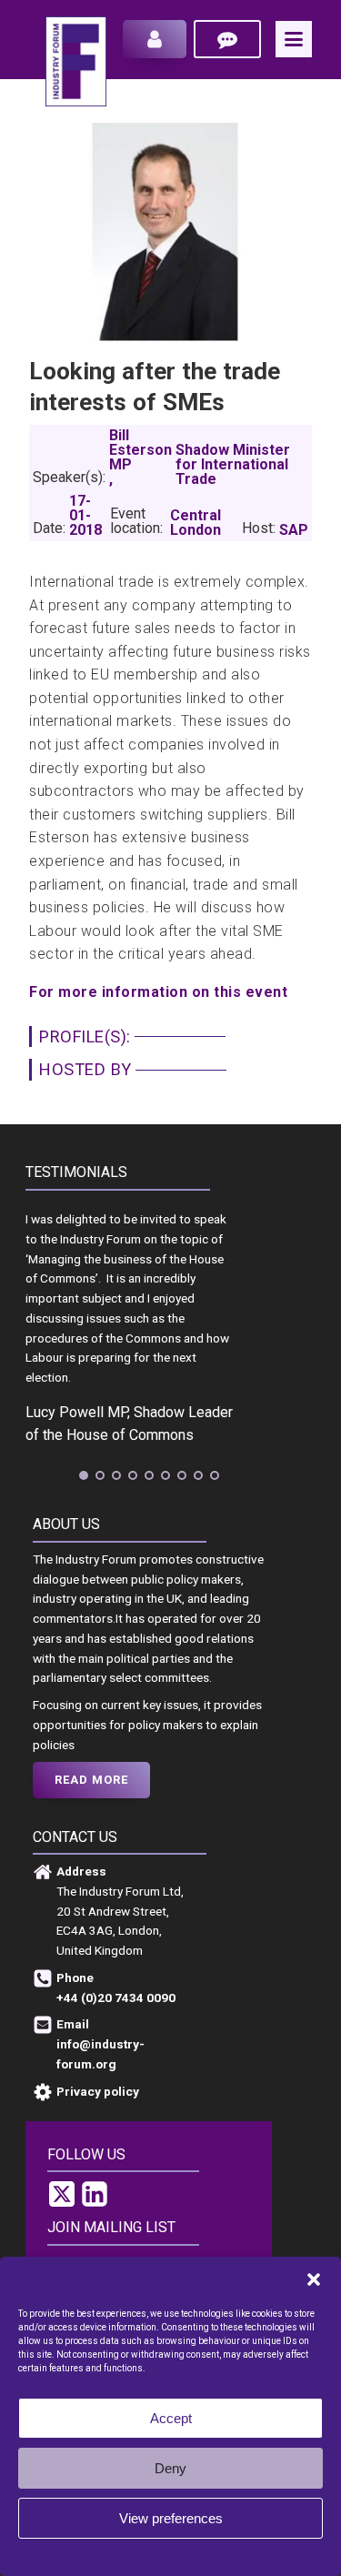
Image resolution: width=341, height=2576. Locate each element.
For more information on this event (158, 992)
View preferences (171, 2518)
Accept (171, 2418)
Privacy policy (207, 2555)
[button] (314, 2279)
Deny (170, 2468)
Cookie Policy (135, 2555)
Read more (91, 1780)
